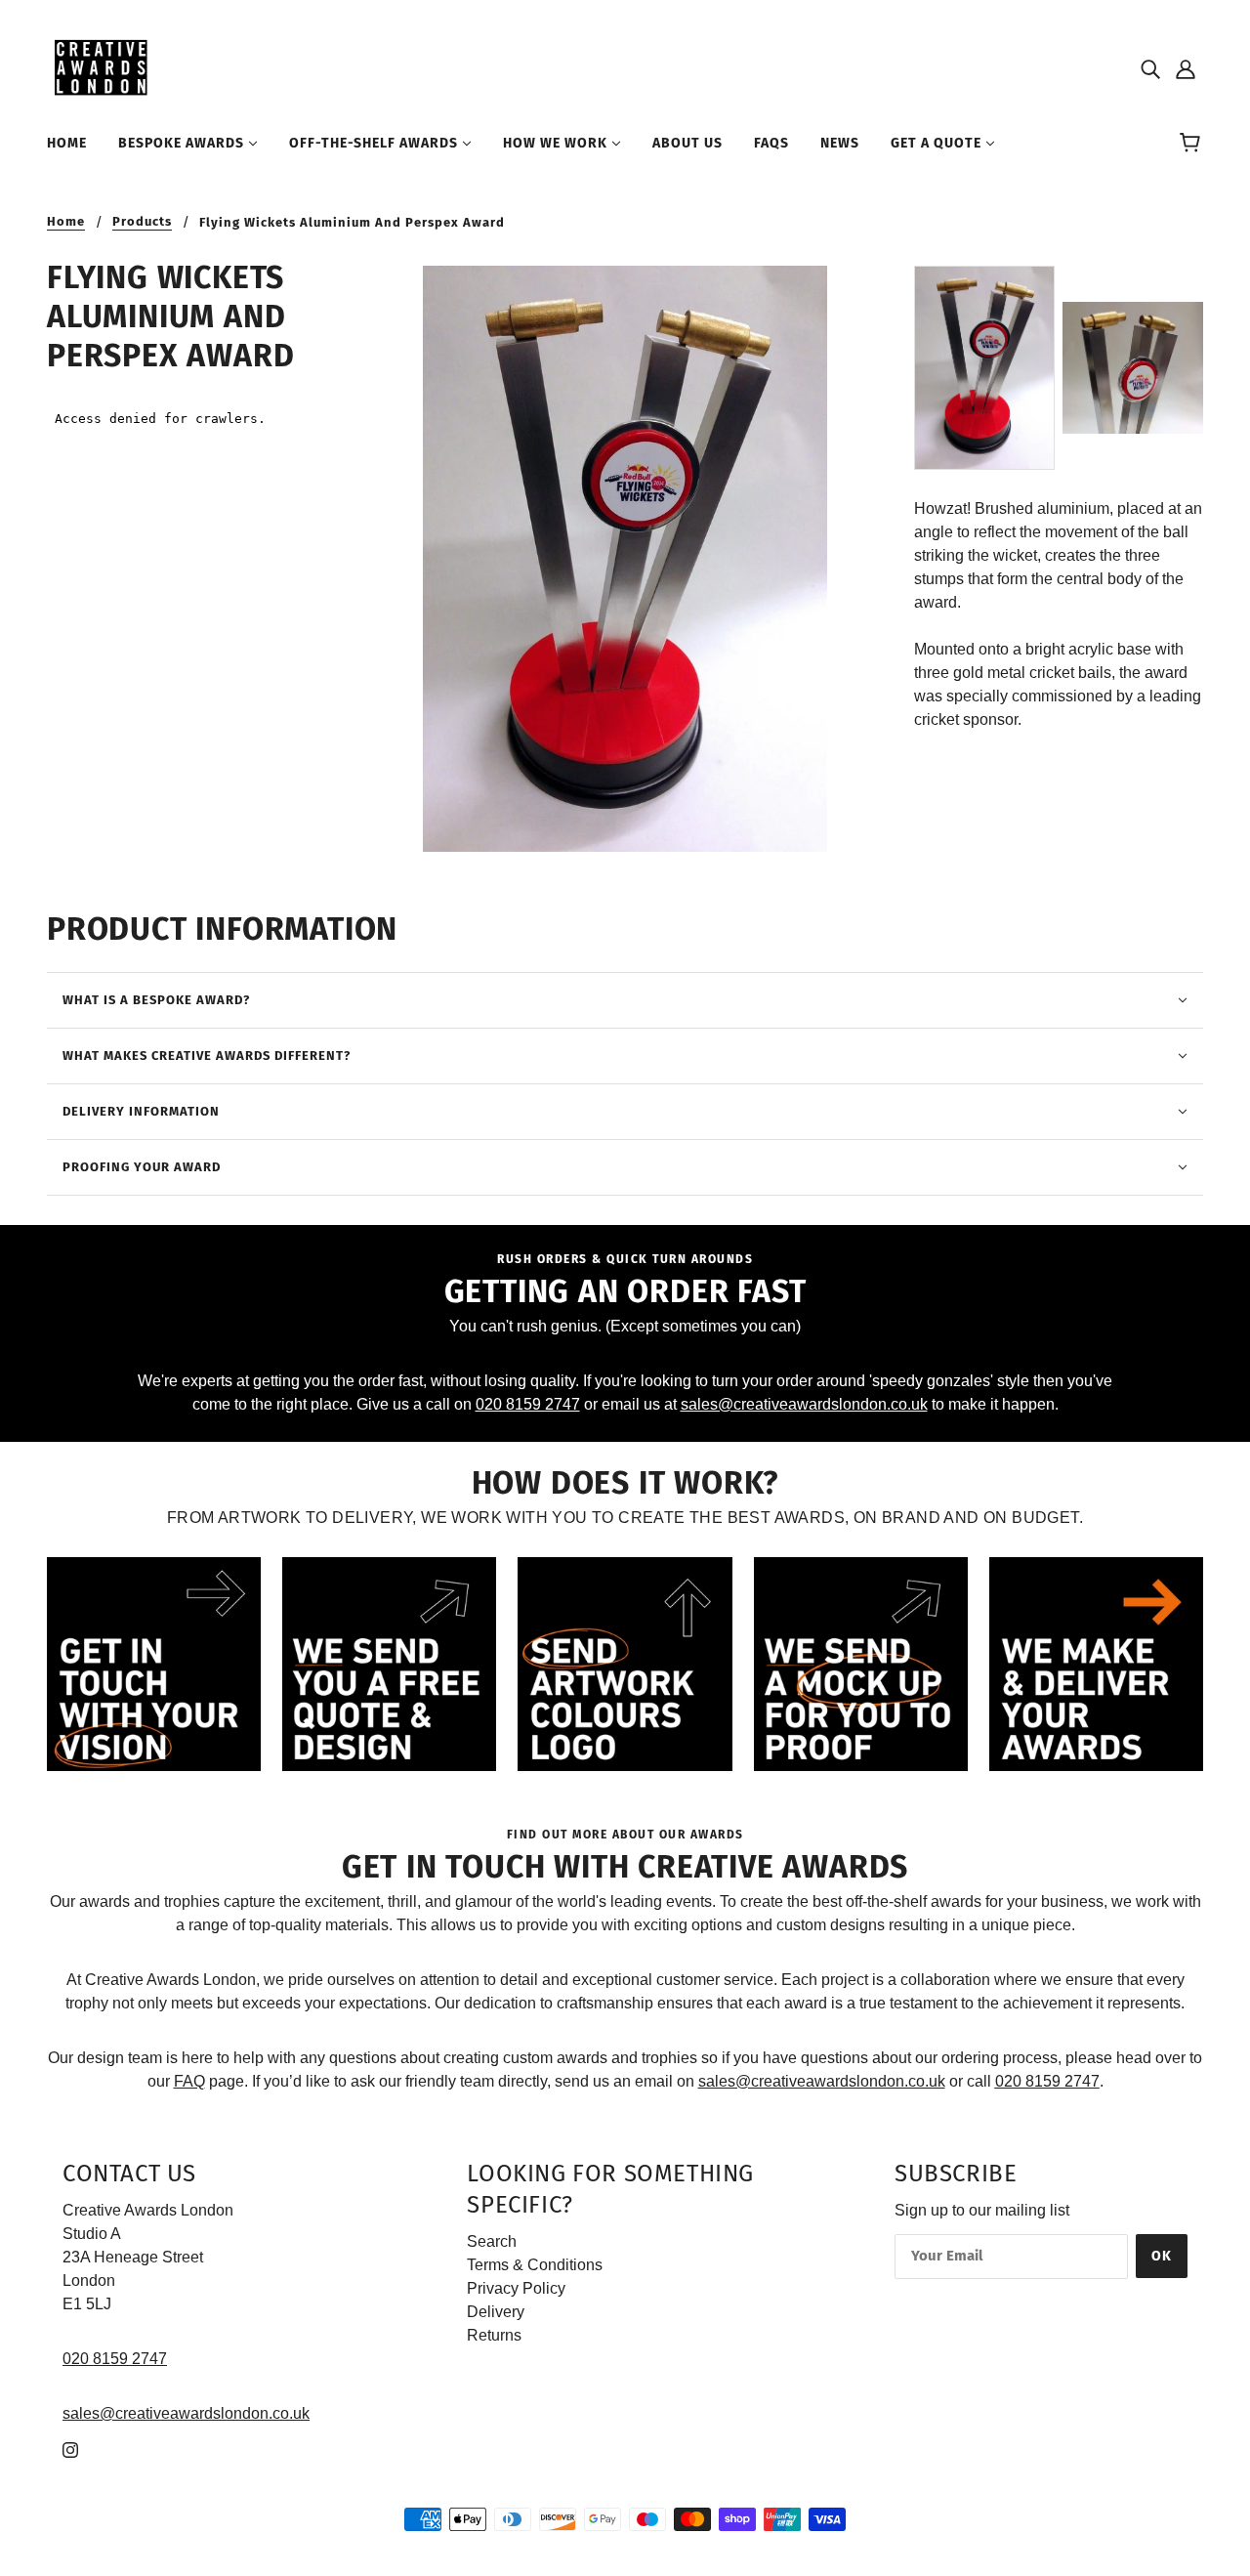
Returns (494, 2335)
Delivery (496, 2312)
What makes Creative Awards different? (207, 1056)
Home (66, 222)
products (142, 222)
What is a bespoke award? (156, 1000)
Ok (1162, 2256)
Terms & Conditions (535, 2265)
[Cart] (1193, 144)
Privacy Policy (516, 2288)
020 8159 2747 (528, 1404)
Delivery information (141, 1111)
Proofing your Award (142, 1167)
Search (492, 2241)
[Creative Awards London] (104, 67)
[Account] (1186, 68)
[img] (1150, 68)
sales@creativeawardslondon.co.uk (804, 1404)
